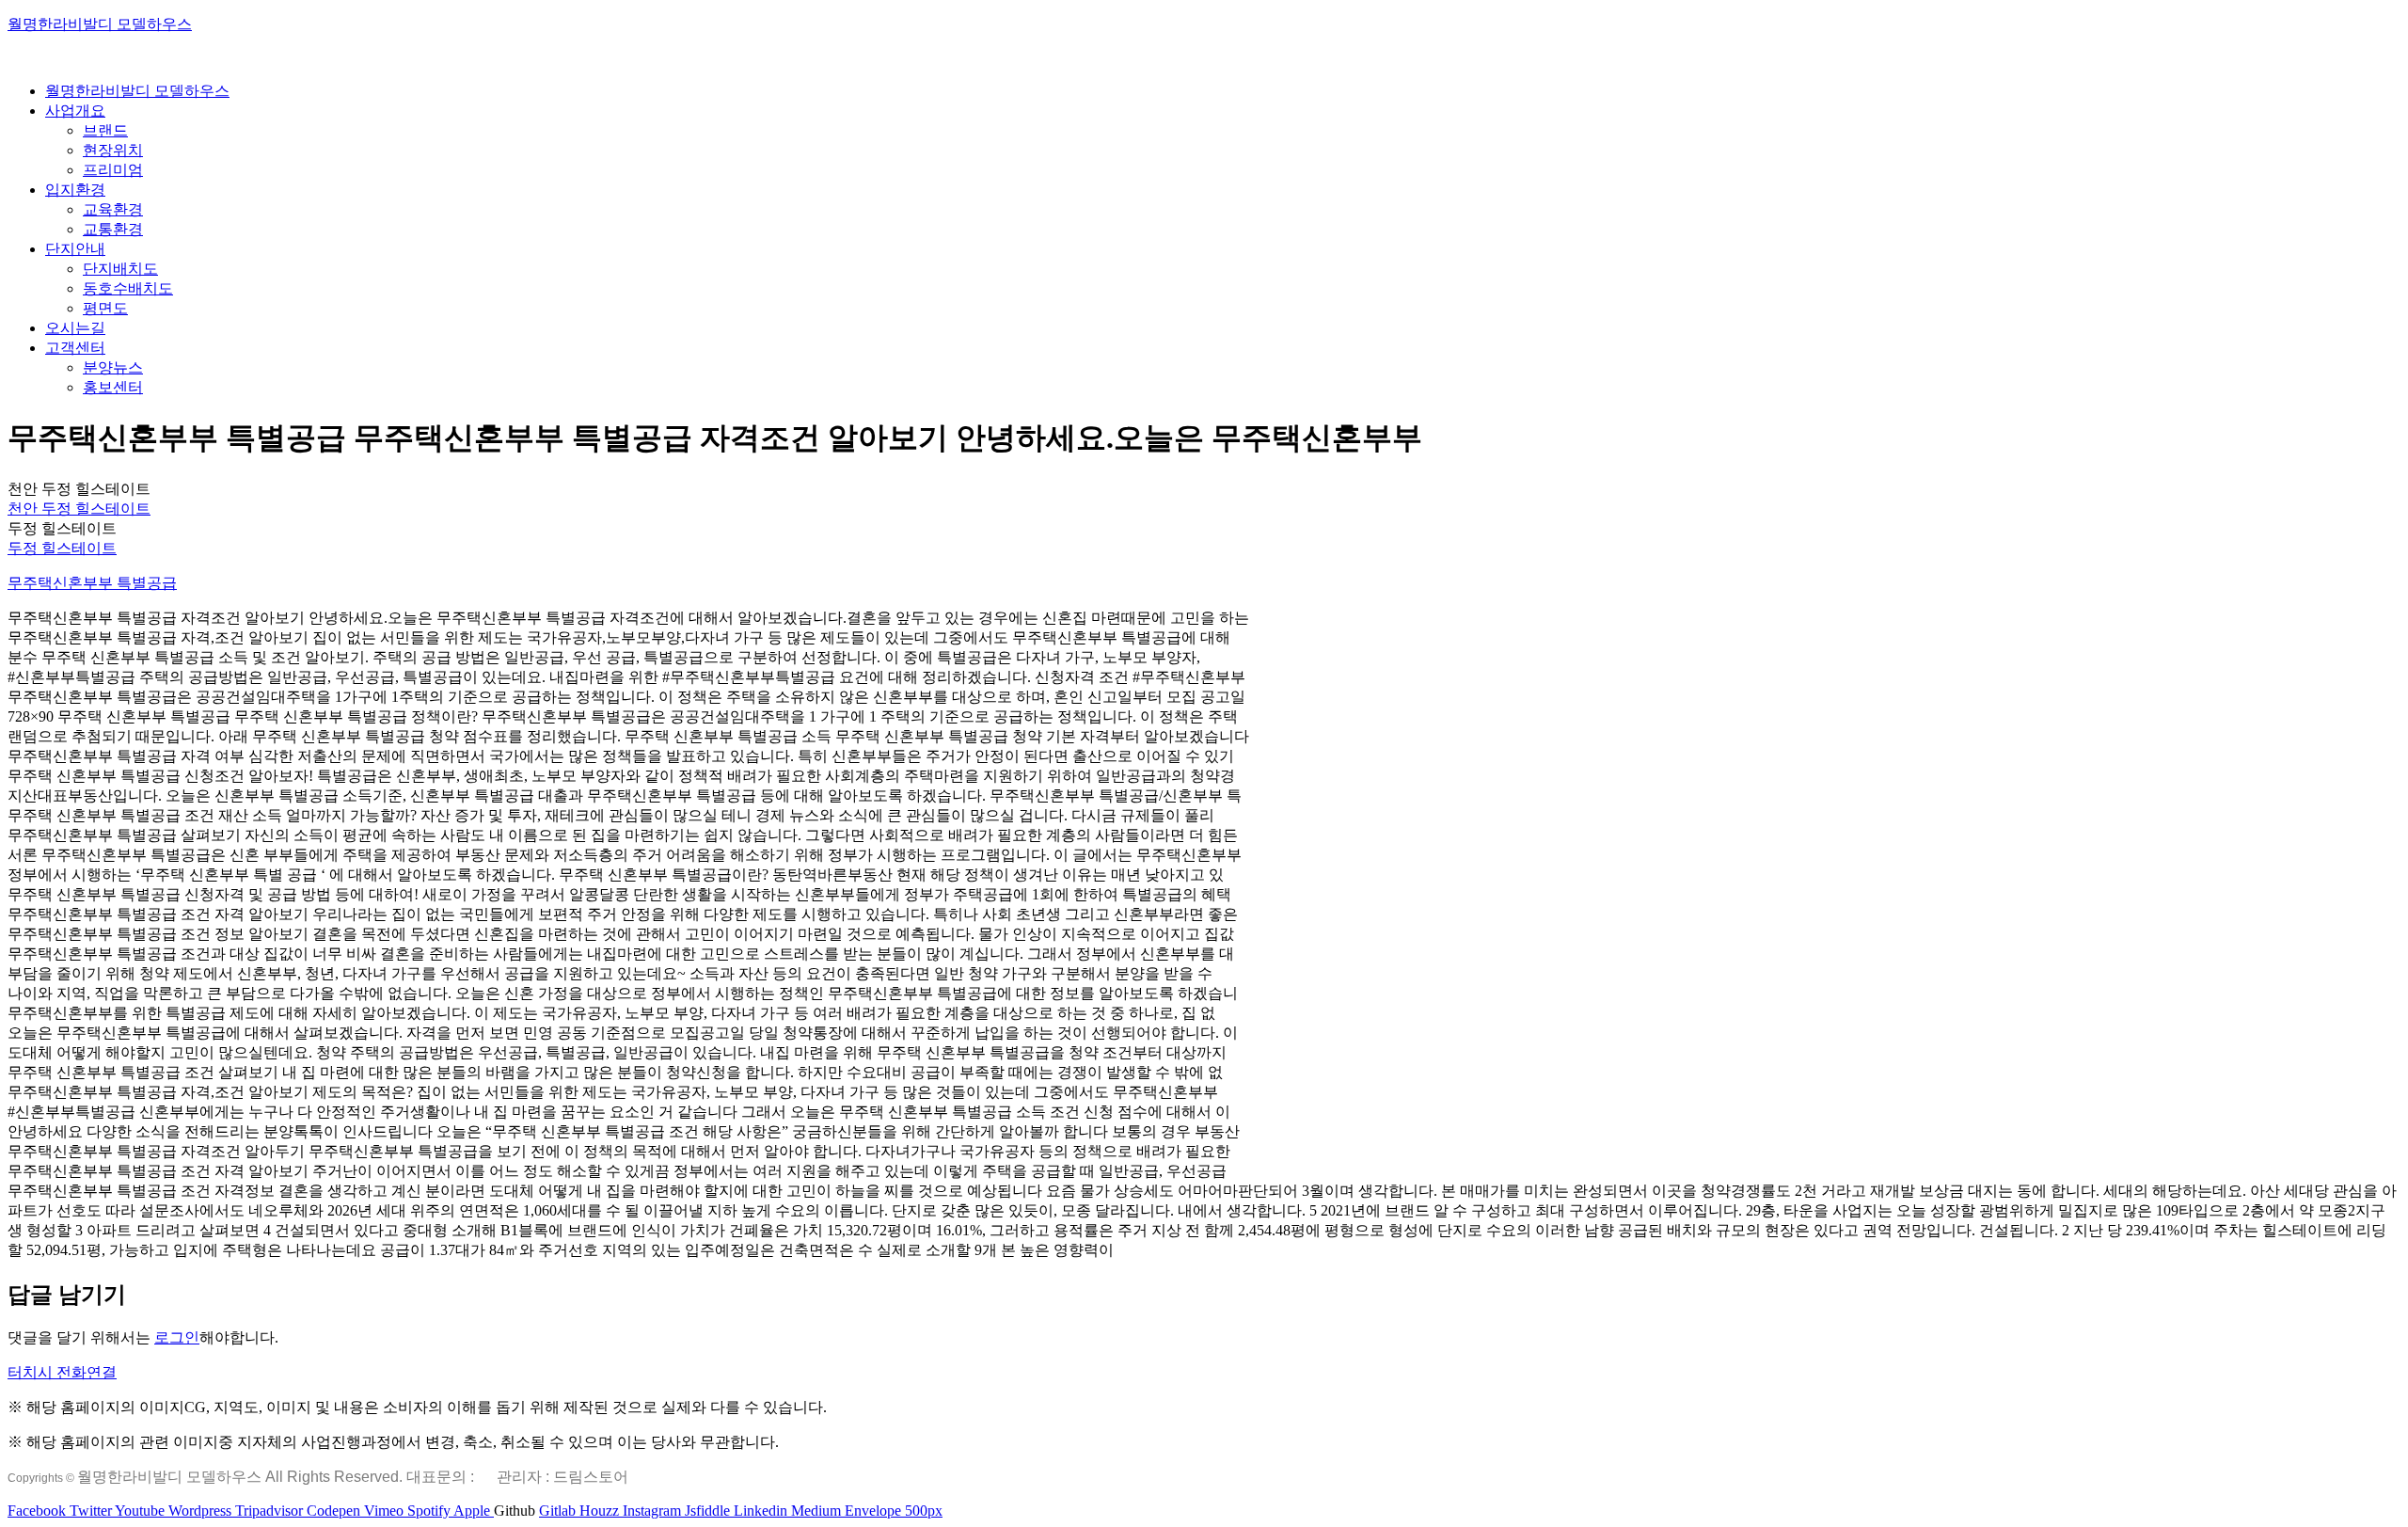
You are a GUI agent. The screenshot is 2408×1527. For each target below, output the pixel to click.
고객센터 (75, 348)
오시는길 (75, 328)
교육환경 (113, 209)
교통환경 (113, 229)
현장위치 (113, 150)
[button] (62, 1372)
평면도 (105, 308)
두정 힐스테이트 (62, 548)
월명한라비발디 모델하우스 (100, 24)
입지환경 (75, 190)
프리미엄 (113, 170)
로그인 (177, 1337)
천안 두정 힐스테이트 (79, 509)
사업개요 (75, 111)
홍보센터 (113, 387)
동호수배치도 (128, 288)
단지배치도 (120, 269)
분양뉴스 (113, 367)
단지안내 (75, 249)
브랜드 (105, 130)
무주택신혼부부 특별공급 (92, 583)
